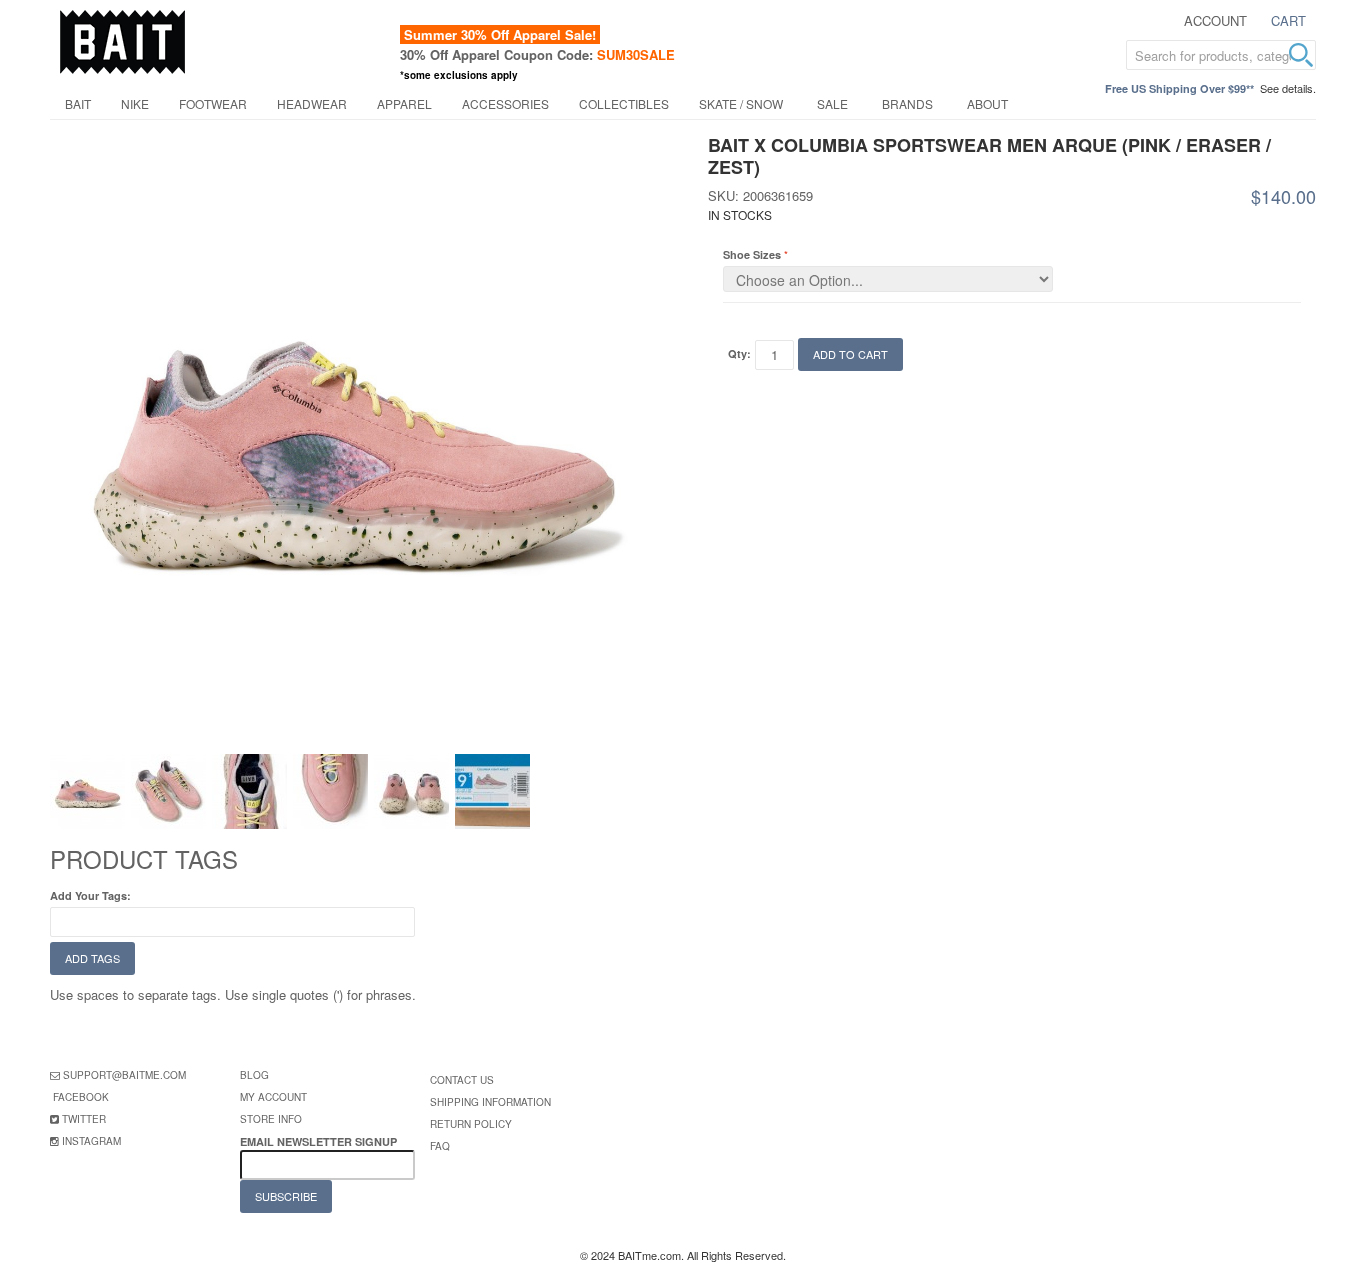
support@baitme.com (124, 1075)
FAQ (440, 1146)
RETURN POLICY (471, 1124)
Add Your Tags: (90, 895)
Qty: (739, 353)
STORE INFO (271, 1119)
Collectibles (624, 103)
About (987, 103)
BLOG (254, 1075)
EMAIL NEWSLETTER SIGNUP (320, 1141)
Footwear (213, 103)
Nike (135, 103)
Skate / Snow (741, 103)
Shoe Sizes (752, 254)
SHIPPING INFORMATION (490, 1102)
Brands (907, 103)
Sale (832, 103)
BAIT (78, 103)
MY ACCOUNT (273, 1097)
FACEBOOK (81, 1097)
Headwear (312, 103)
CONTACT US (462, 1080)
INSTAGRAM (91, 1141)
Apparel (404, 103)
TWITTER (84, 1119)
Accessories (505, 103)
